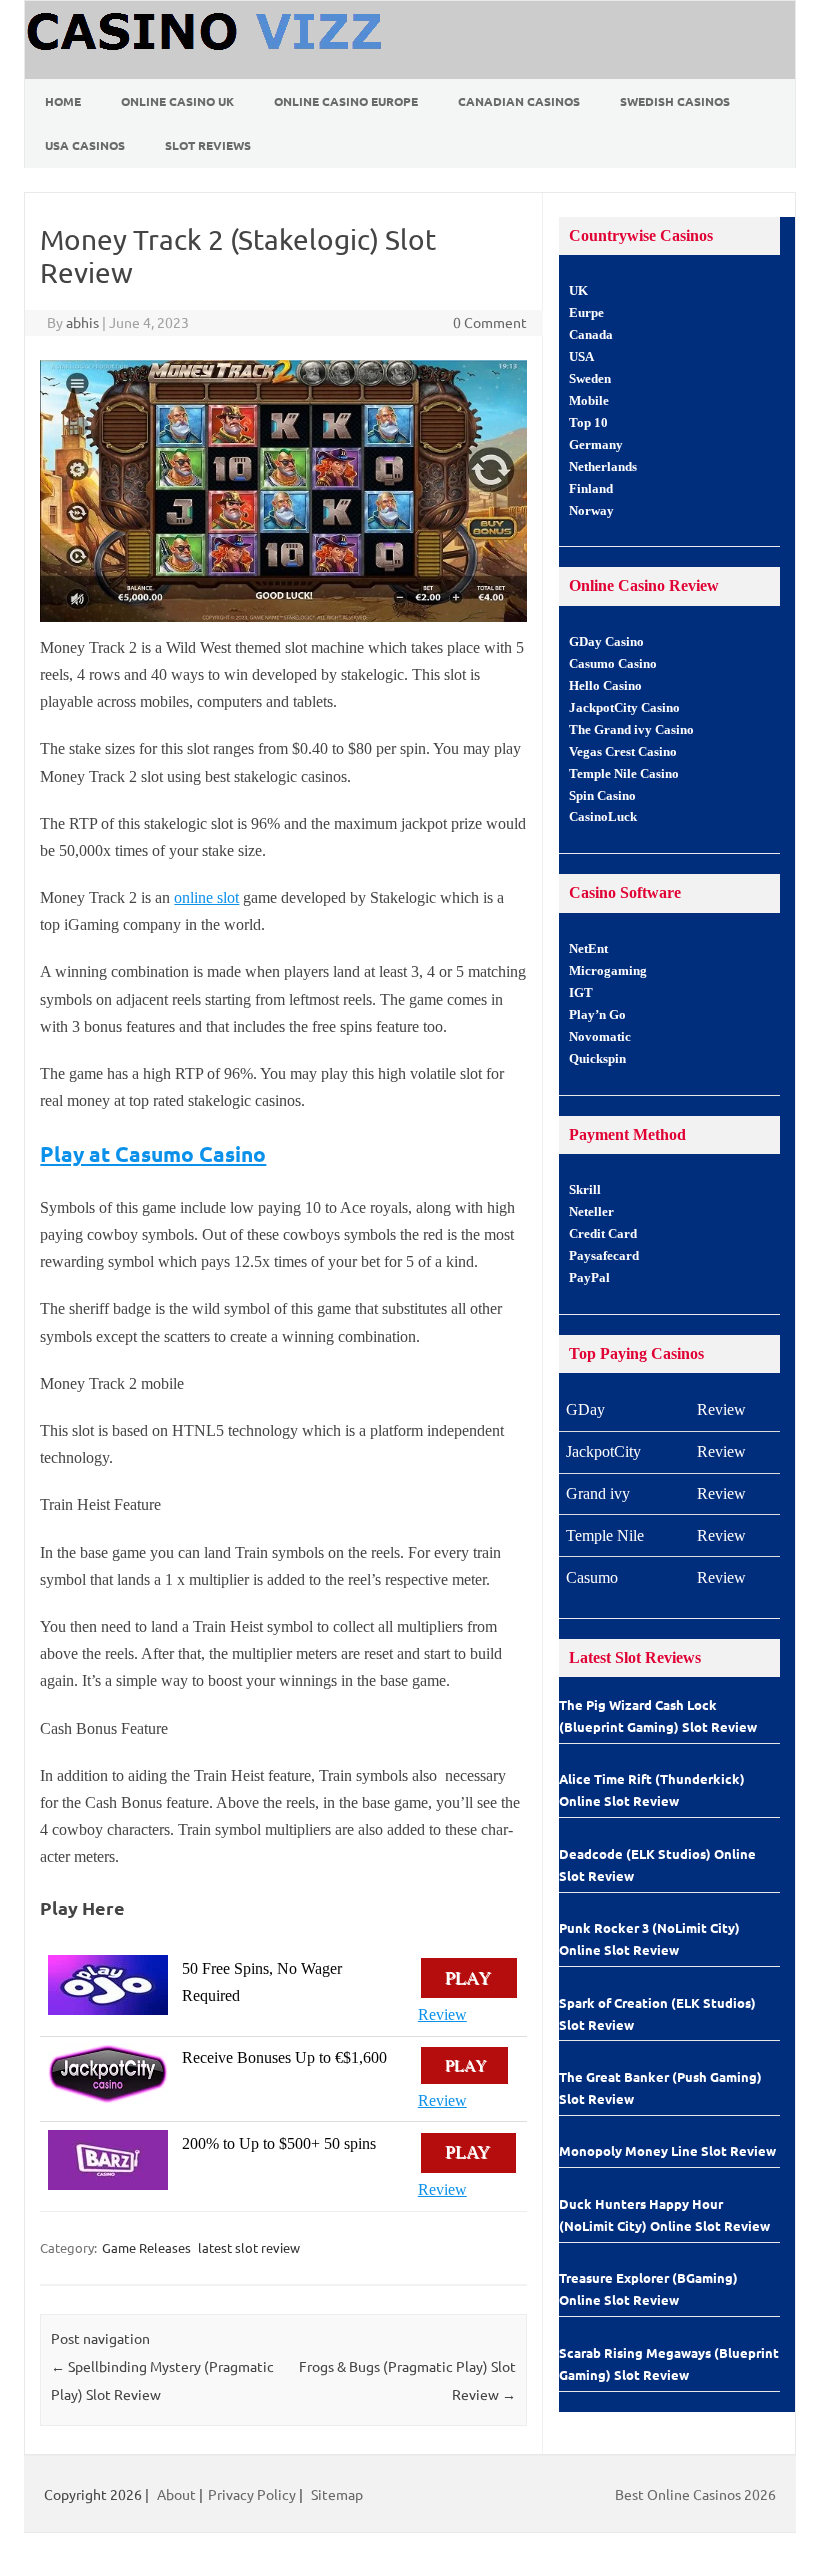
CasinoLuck (603, 817)
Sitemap (337, 2494)
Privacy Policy (252, 2494)
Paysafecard (604, 1256)
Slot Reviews (208, 145)
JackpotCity (603, 1451)
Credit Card (603, 1234)
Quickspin (597, 1059)
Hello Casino (605, 686)
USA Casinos (85, 145)
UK (578, 291)
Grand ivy (598, 1493)
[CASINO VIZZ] (207, 72)
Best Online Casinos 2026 (695, 2494)
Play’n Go (597, 1015)
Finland (591, 489)
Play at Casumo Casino (153, 1153)
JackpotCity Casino (624, 708)
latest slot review (249, 2247)
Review (442, 2014)
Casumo (592, 1577)
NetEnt (588, 949)
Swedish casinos (675, 101)
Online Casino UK (177, 101)
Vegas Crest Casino (623, 752)
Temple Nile (605, 1535)
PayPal (589, 1278)
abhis (82, 322)
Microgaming (608, 971)
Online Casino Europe (346, 101)
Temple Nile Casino (624, 774)
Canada (591, 335)
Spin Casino (602, 796)
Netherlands (603, 467)
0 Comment (490, 322)
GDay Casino (606, 642)
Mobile (589, 401)
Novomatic (600, 1037)
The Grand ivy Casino (631, 730)
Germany (596, 445)
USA (581, 357)
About (176, 2494)
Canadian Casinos (519, 101)
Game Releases (146, 2247)
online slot (206, 897)
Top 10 (588, 423)
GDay (585, 1409)
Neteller (591, 1212)
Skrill (585, 1190)
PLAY (469, 1978)
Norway (591, 511)
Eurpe (586, 313)
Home (63, 101)
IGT (581, 993)
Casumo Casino (613, 664)
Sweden (590, 379)
